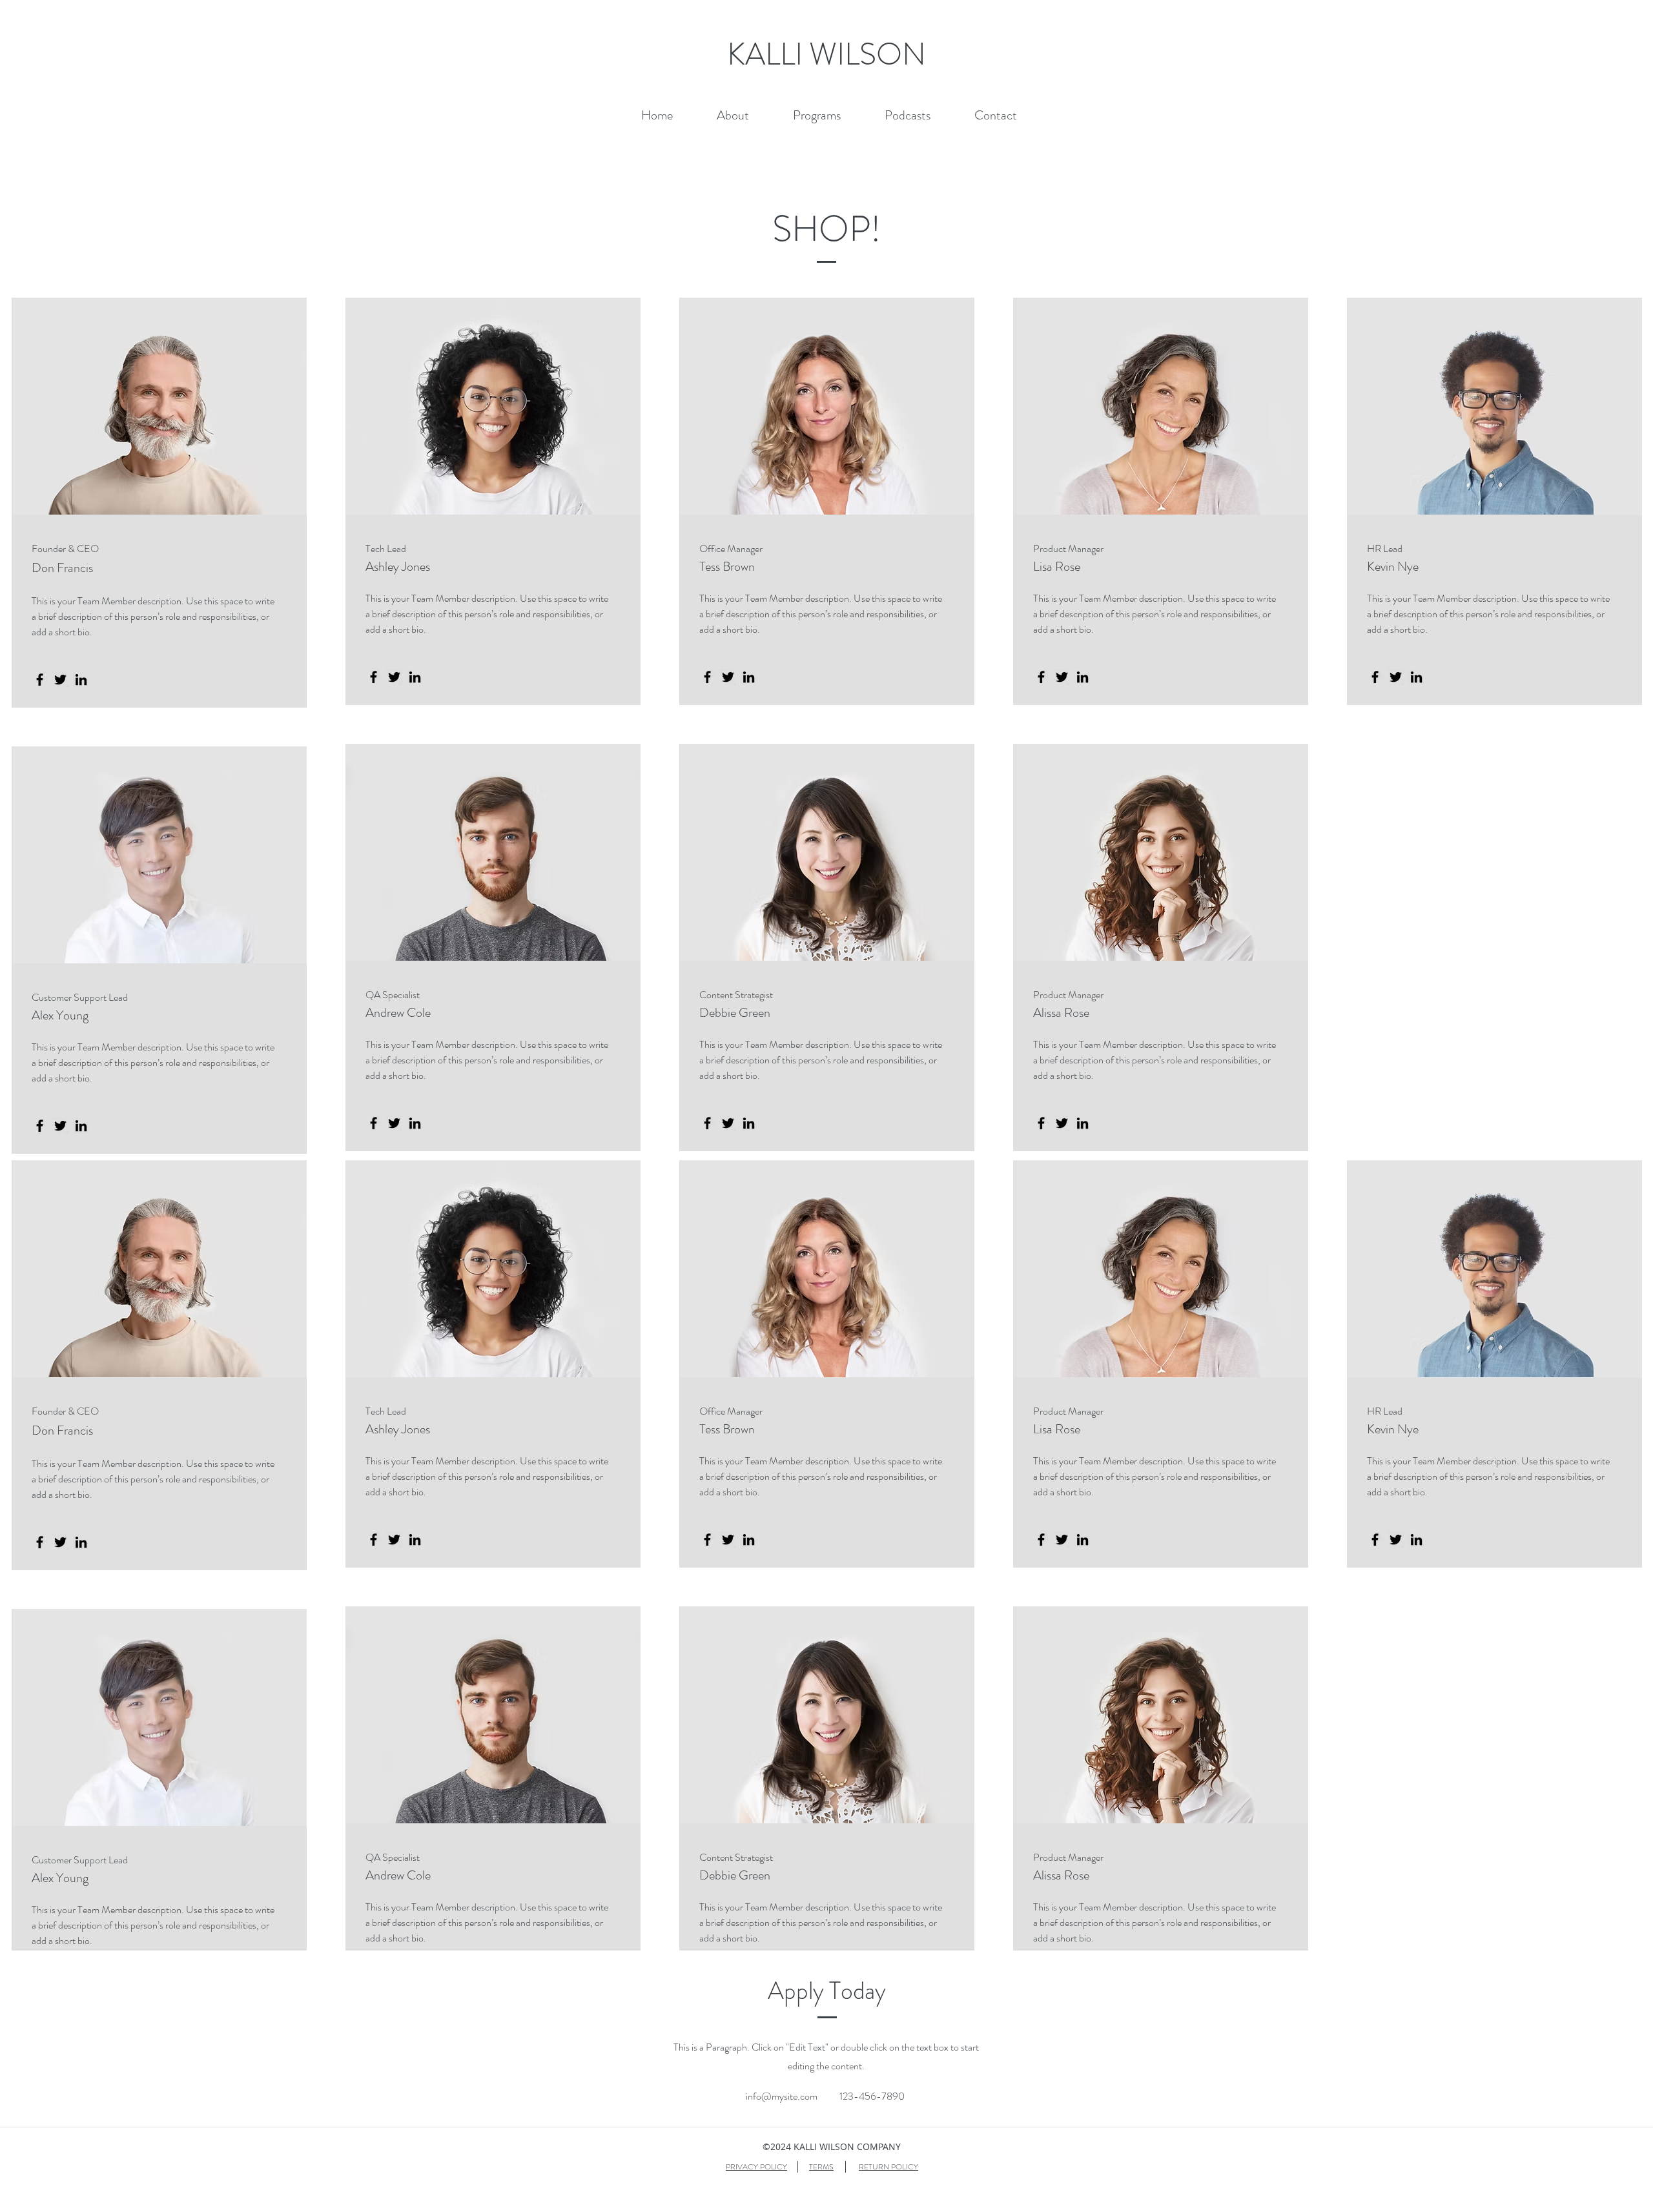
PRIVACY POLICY (756, 2167)
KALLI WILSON (830, 54)
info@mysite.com (782, 2096)
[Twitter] (60, 680)
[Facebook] (40, 680)
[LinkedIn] (81, 680)
